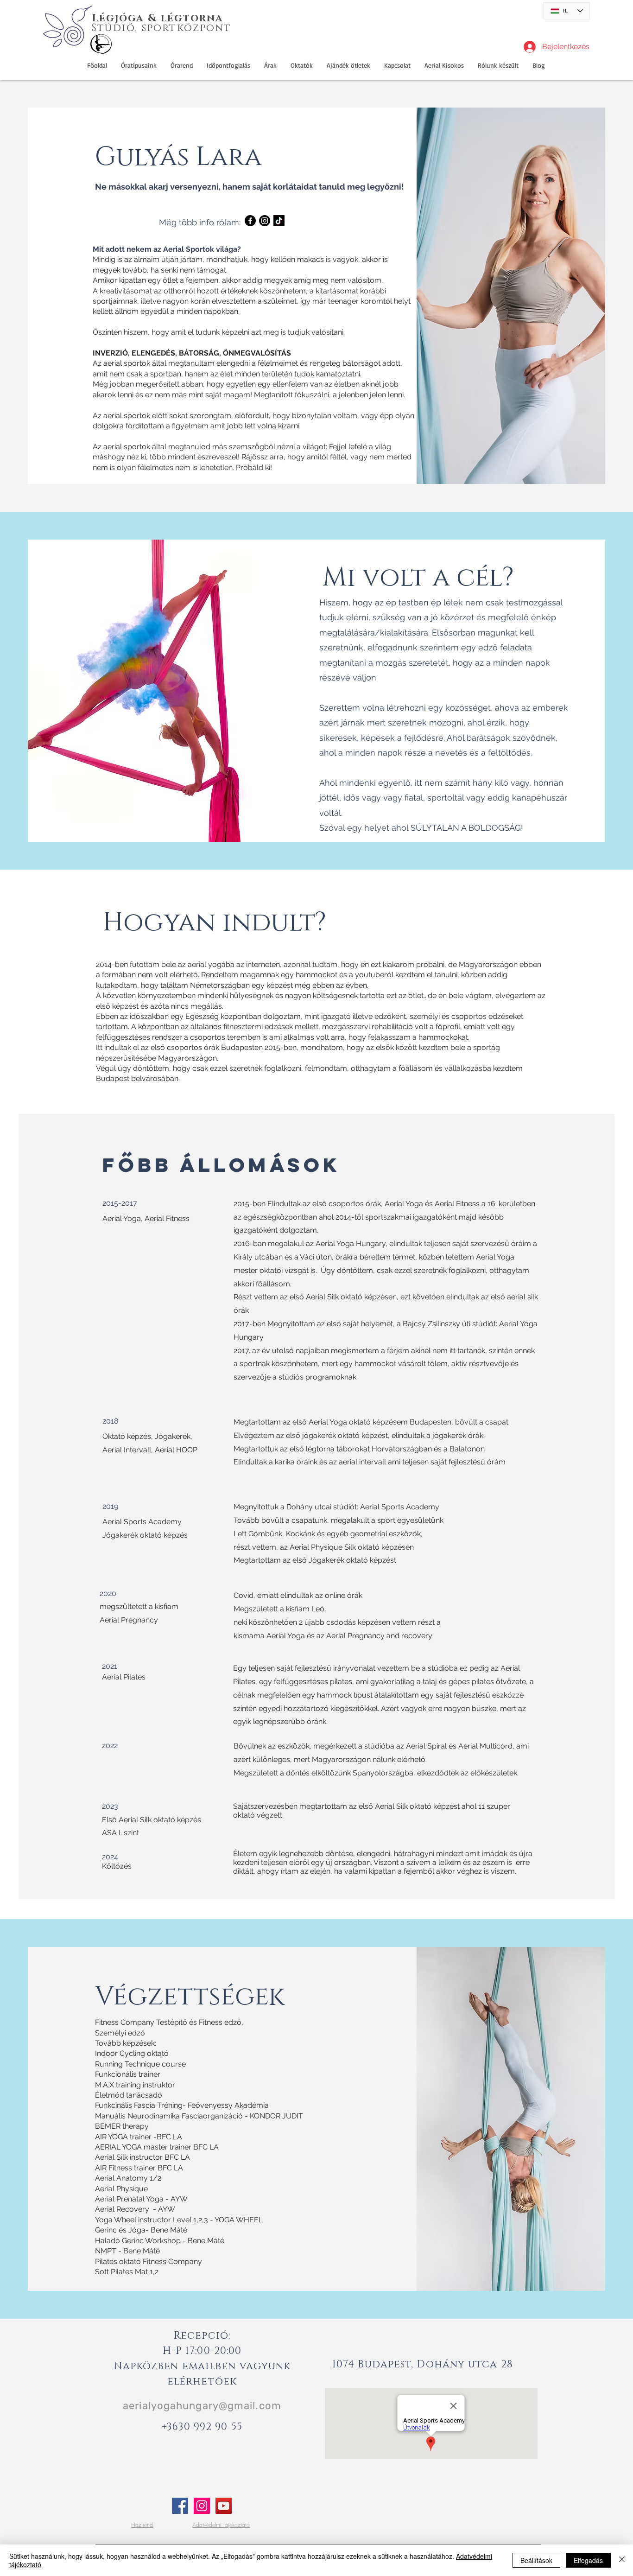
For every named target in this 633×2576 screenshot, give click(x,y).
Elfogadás (588, 2560)
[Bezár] (622, 2560)
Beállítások (536, 2560)
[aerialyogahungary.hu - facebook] (180, 2506)
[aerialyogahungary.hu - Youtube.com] (224, 2506)
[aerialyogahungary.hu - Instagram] (202, 2506)
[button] (348, 65)
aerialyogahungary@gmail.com (202, 2406)
